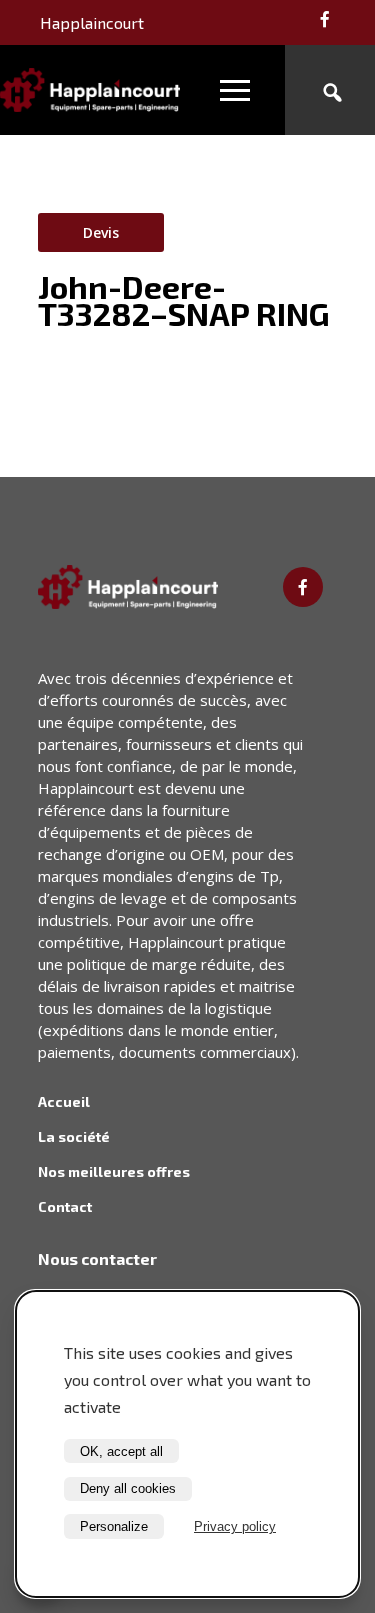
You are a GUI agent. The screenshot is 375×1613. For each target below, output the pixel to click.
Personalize (114, 1526)
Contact (65, 1206)
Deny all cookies (128, 1488)
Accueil (64, 1101)
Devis (101, 232)
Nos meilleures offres (114, 1171)
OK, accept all (121, 1451)
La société (74, 1136)
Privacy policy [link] (235, 1526)
